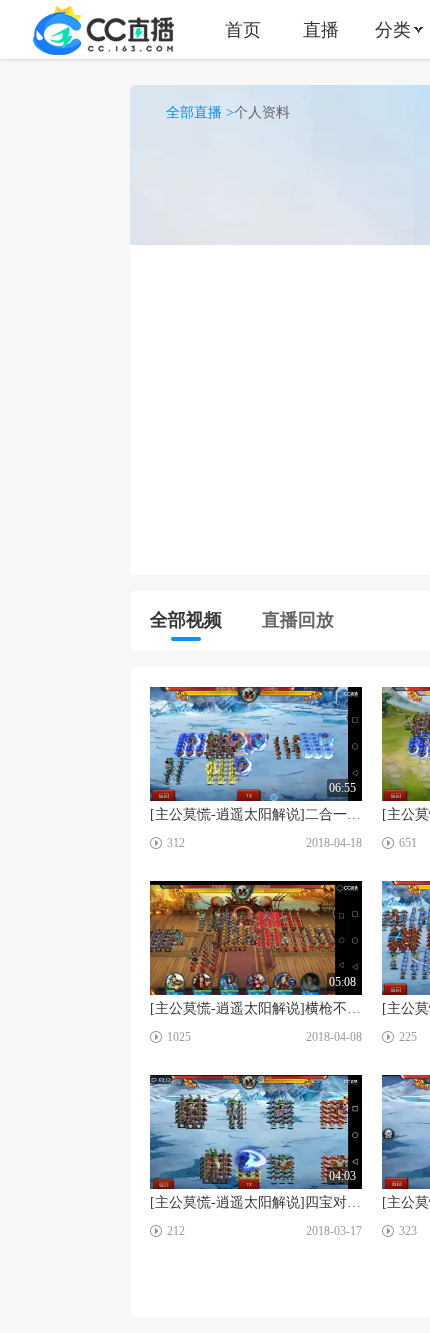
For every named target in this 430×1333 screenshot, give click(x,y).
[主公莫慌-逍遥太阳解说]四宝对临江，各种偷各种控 (256, 1202)
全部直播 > (200, 112)
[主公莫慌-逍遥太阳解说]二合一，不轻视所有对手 (256, 814)
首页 (243, 29)
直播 (321, 29)
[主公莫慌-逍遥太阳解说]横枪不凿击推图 (256, 1008)
